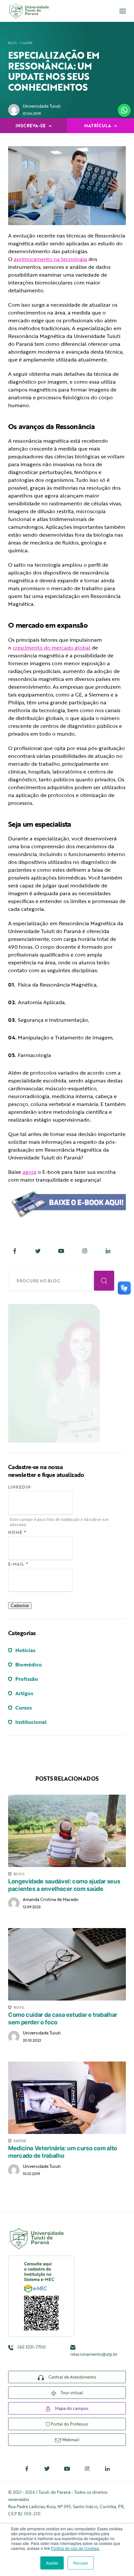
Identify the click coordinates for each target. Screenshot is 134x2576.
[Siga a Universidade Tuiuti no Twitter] (47, 2469)
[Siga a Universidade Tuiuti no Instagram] (87, 2469)
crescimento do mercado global (52, 648)
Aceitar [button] (52, 2563)
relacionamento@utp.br (94, 2354)
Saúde (27, 43)
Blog (13, 43)
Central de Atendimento (72, 2377)
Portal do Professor (69, 2424)
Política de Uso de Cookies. (75, 2548)
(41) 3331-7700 (31, 2347)
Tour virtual (71, 2393)
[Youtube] (61, 1251)
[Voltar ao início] (28, 11)
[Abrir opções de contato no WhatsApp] (124, 110)
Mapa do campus (71, 2408)
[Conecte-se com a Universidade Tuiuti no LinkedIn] (107, 2469)
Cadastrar (20, 1606)
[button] (123, 11)
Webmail (70, 2440)
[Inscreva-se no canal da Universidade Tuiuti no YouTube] (67, 2469)
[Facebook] (15, 1251)
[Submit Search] (104, 1281)
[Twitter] (38, 1251)
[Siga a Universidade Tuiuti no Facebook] (27, 2469)
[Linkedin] (108, 1251)
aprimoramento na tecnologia (50, 259)
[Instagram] (85, 1251)
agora (29, 1172)
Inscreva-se (31, 126)
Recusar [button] (81, 2563)
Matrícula (98, 126)
